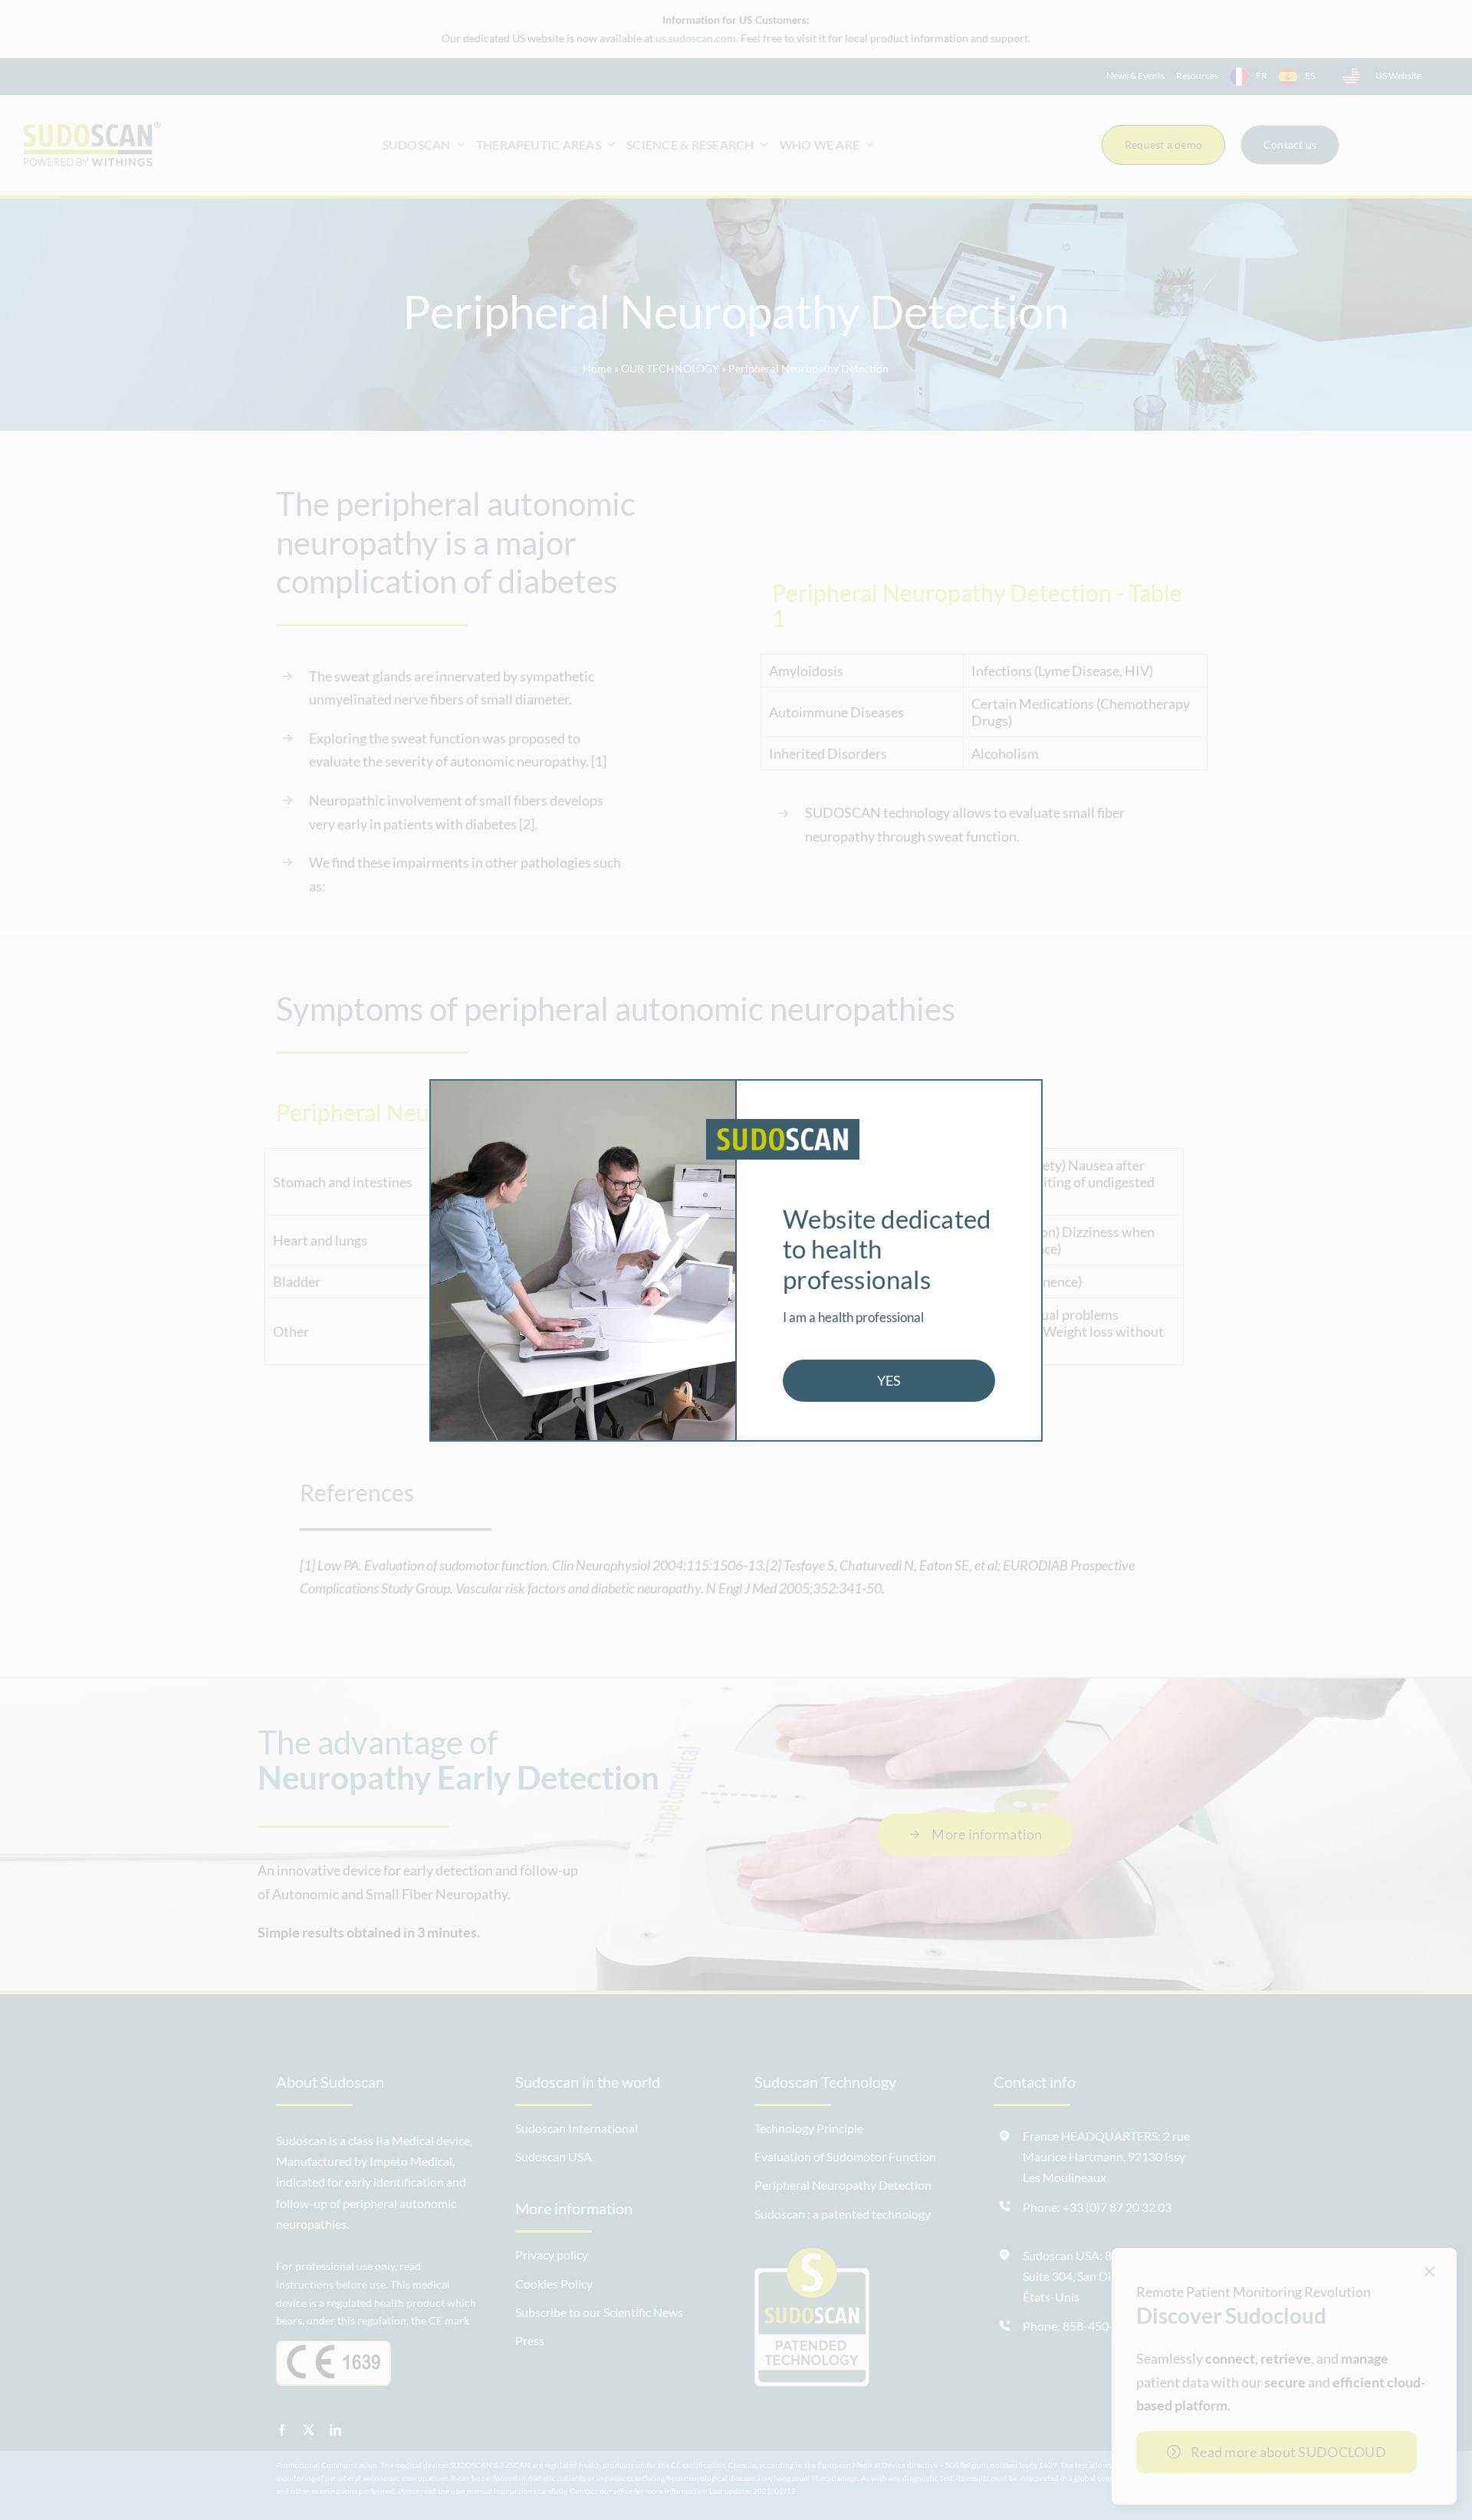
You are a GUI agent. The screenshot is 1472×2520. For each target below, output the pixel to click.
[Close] (1023, 1095)
